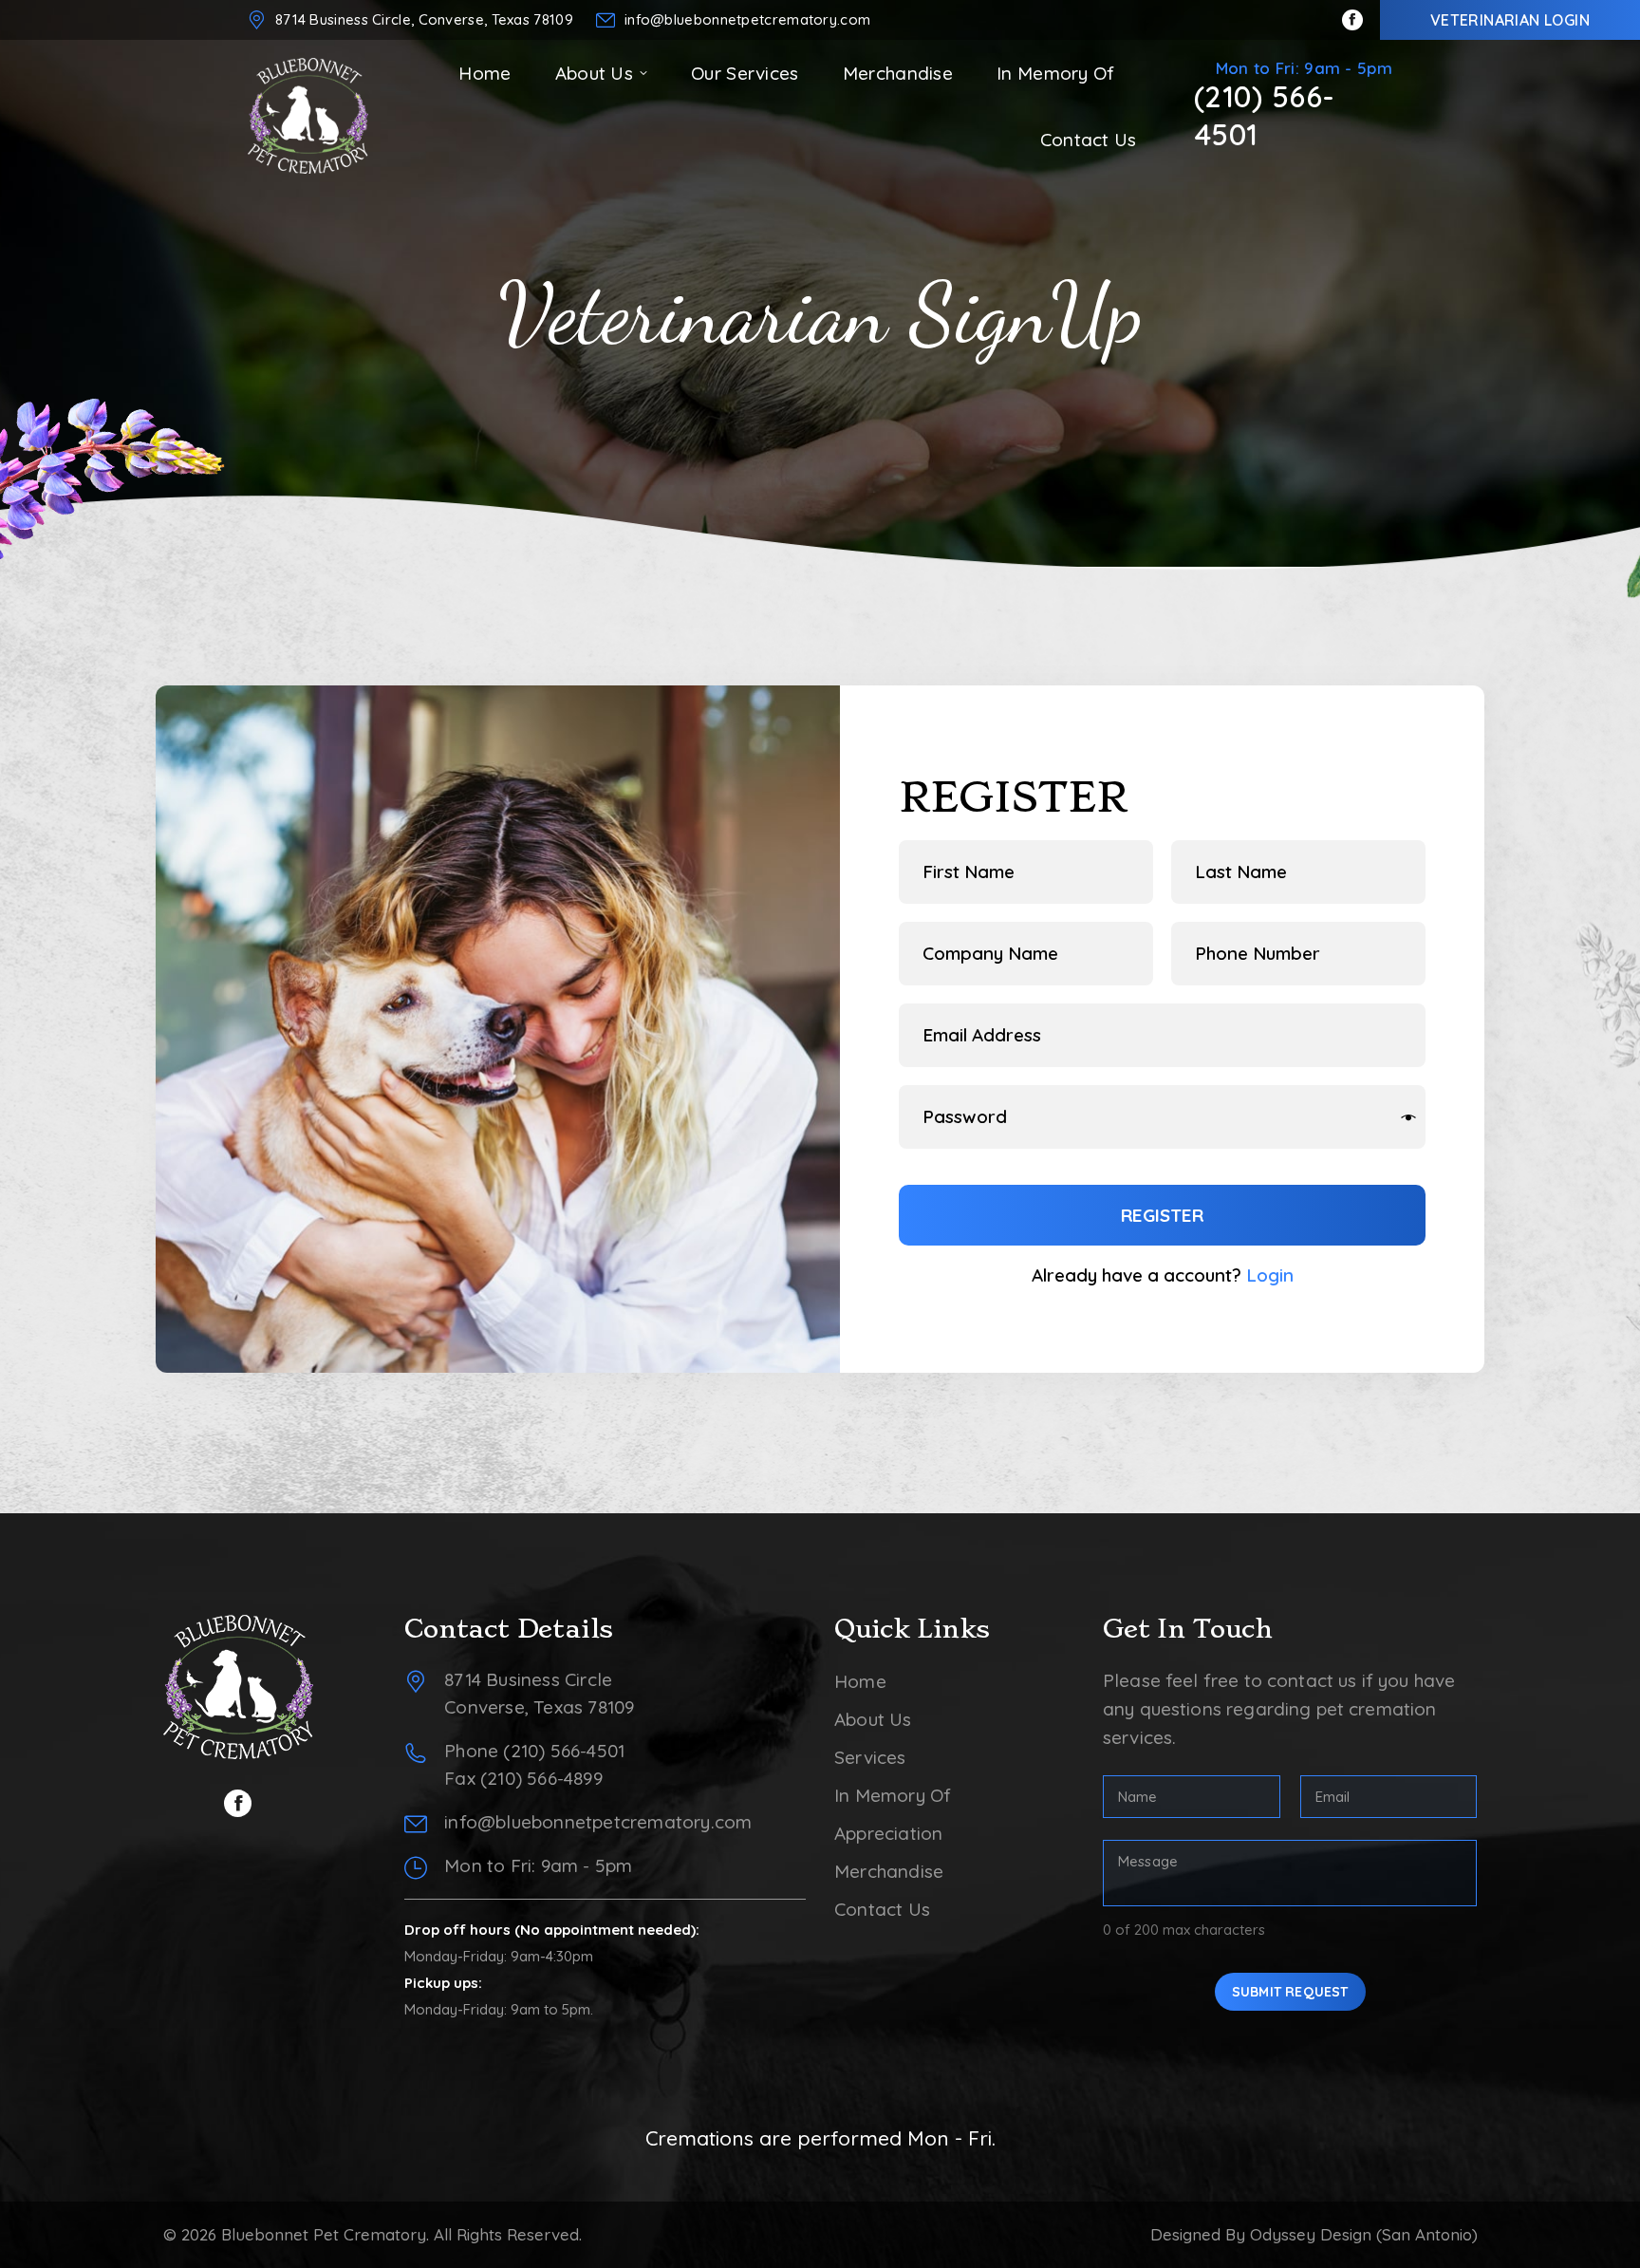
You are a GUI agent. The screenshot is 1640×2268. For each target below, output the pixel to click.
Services (870, 1757)
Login (1270, 1275)
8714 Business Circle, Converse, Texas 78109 (424, 20)
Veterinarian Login (1510, 20)
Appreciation (888, 1833)
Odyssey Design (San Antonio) (1364, 2234)
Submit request (1290, 1992)
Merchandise (889, 1871)
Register (1162, 1215)
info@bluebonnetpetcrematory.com (747, 20)
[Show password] (1409, 1117)
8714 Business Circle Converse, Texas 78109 (539, 1693)
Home (860, 1681)
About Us (873, 1719)
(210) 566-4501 (1265, 115)
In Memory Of (893, 1795)
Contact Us (882, 1909)
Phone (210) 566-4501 (534, 1751)
